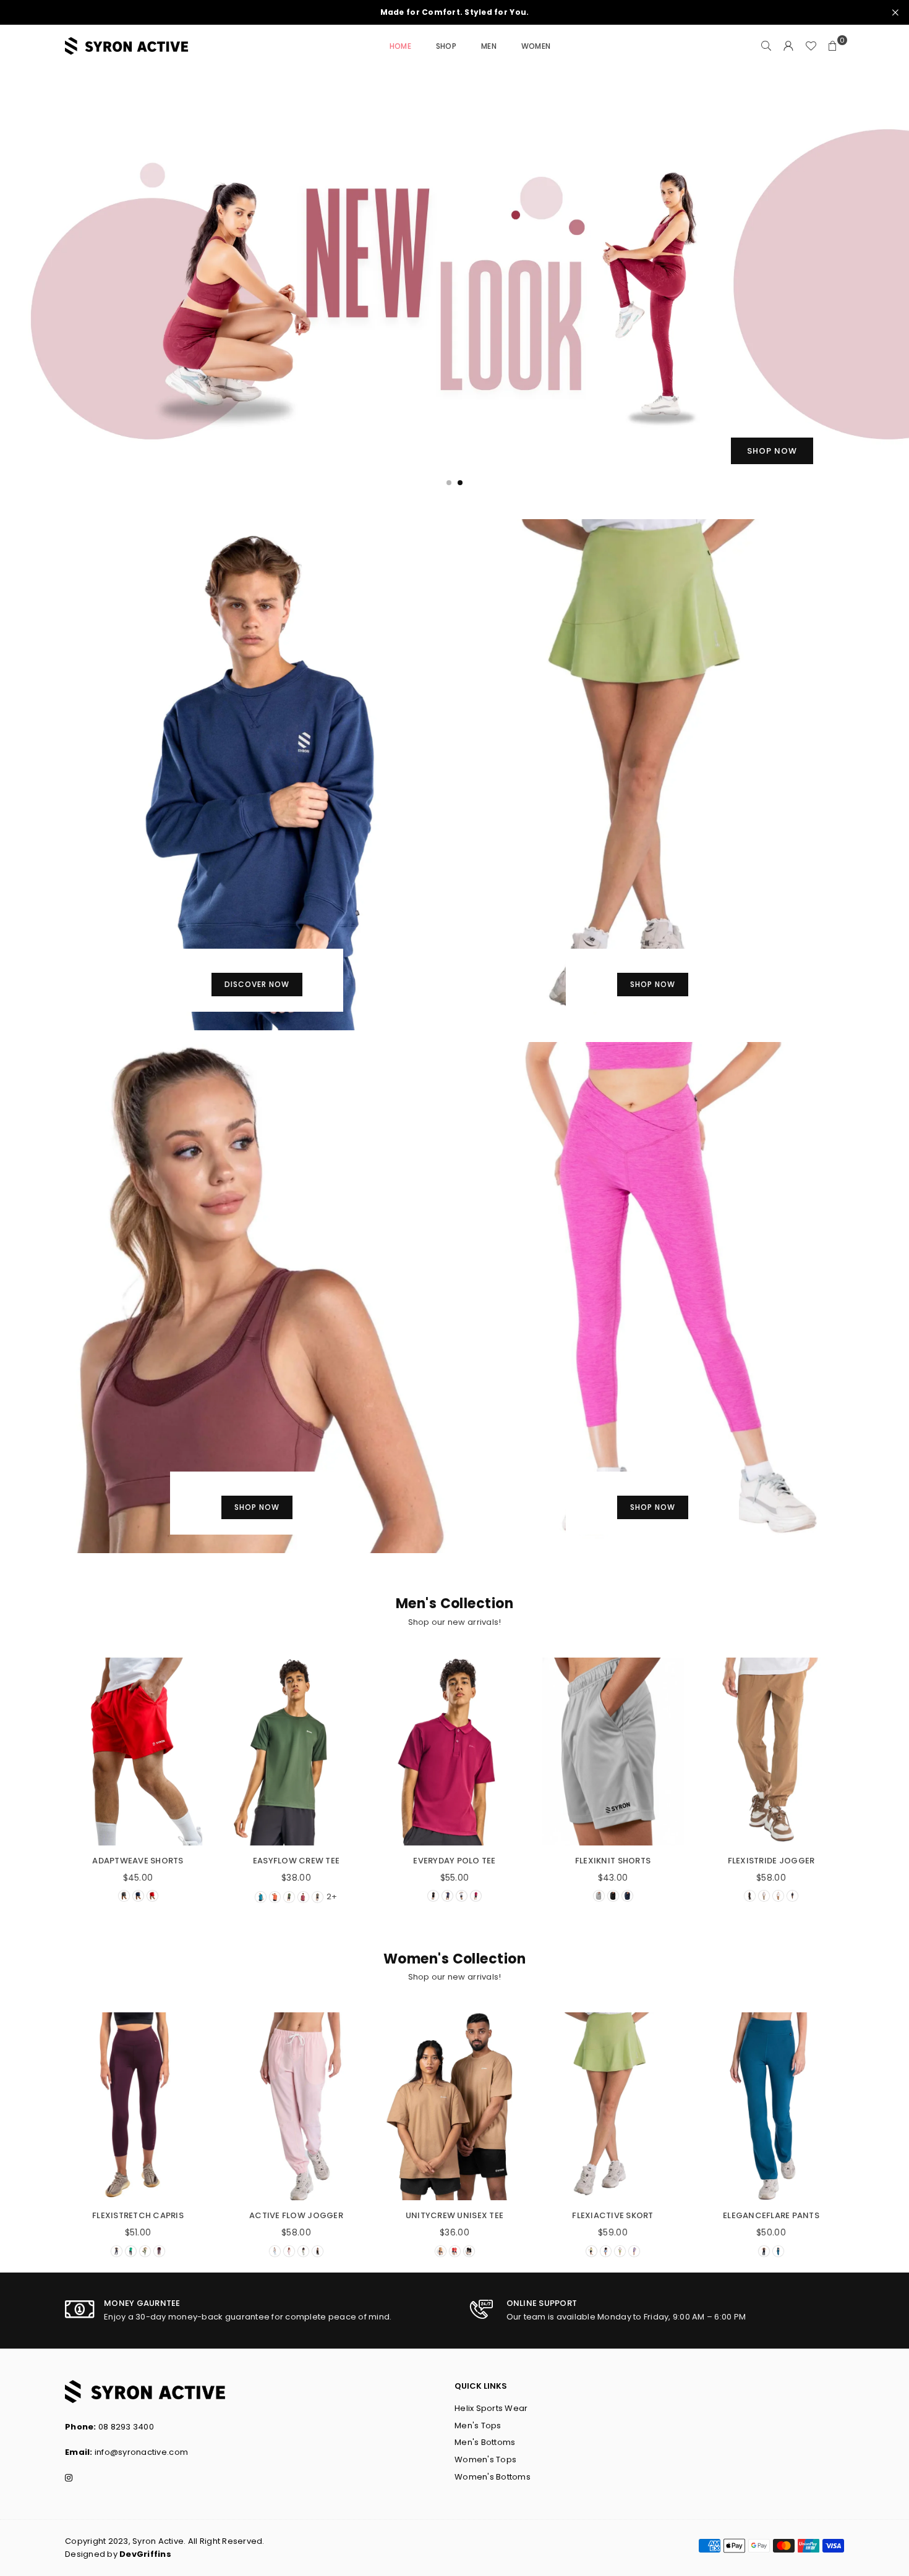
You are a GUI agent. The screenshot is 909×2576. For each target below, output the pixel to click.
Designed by (118, 2554)
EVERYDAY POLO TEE (454, 1861)
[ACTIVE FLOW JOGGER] (296, 2106)
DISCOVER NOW (257, 984)
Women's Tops (485, 2459)
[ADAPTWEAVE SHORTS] (138, 1752)
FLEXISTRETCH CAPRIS (138, 2215)
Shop (446, 46)
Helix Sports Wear (491, 2408)
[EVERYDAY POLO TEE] (454, 1752)
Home (400, 46)
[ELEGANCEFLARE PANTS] (771, 2106)
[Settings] (788, 46)
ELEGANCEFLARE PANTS (771, 2215)
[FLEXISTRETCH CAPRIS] (138, 2106)
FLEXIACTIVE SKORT (612, 2215)
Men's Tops (478, 2426)
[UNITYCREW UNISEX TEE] (454, 2106)
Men (489, 46)
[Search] (766, 46)
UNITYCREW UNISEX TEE (454, 2215)
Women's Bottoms (493, 2477)
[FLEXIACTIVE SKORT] (613, 2106)
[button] (833, 46)
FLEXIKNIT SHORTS (613, 1861)
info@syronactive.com (141, 2452)
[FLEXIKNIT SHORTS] (613, 1752)
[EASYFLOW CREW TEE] (296, 1752)
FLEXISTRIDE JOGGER (771, 1861)
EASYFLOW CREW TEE (296, 1861)
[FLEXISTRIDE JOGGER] (771, 1752)
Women (536, 46)
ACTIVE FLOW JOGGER (296, 2215)
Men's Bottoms (485, 2442)
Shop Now (653, 984)
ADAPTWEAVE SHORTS (138, 1861)
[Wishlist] (811, 46)
